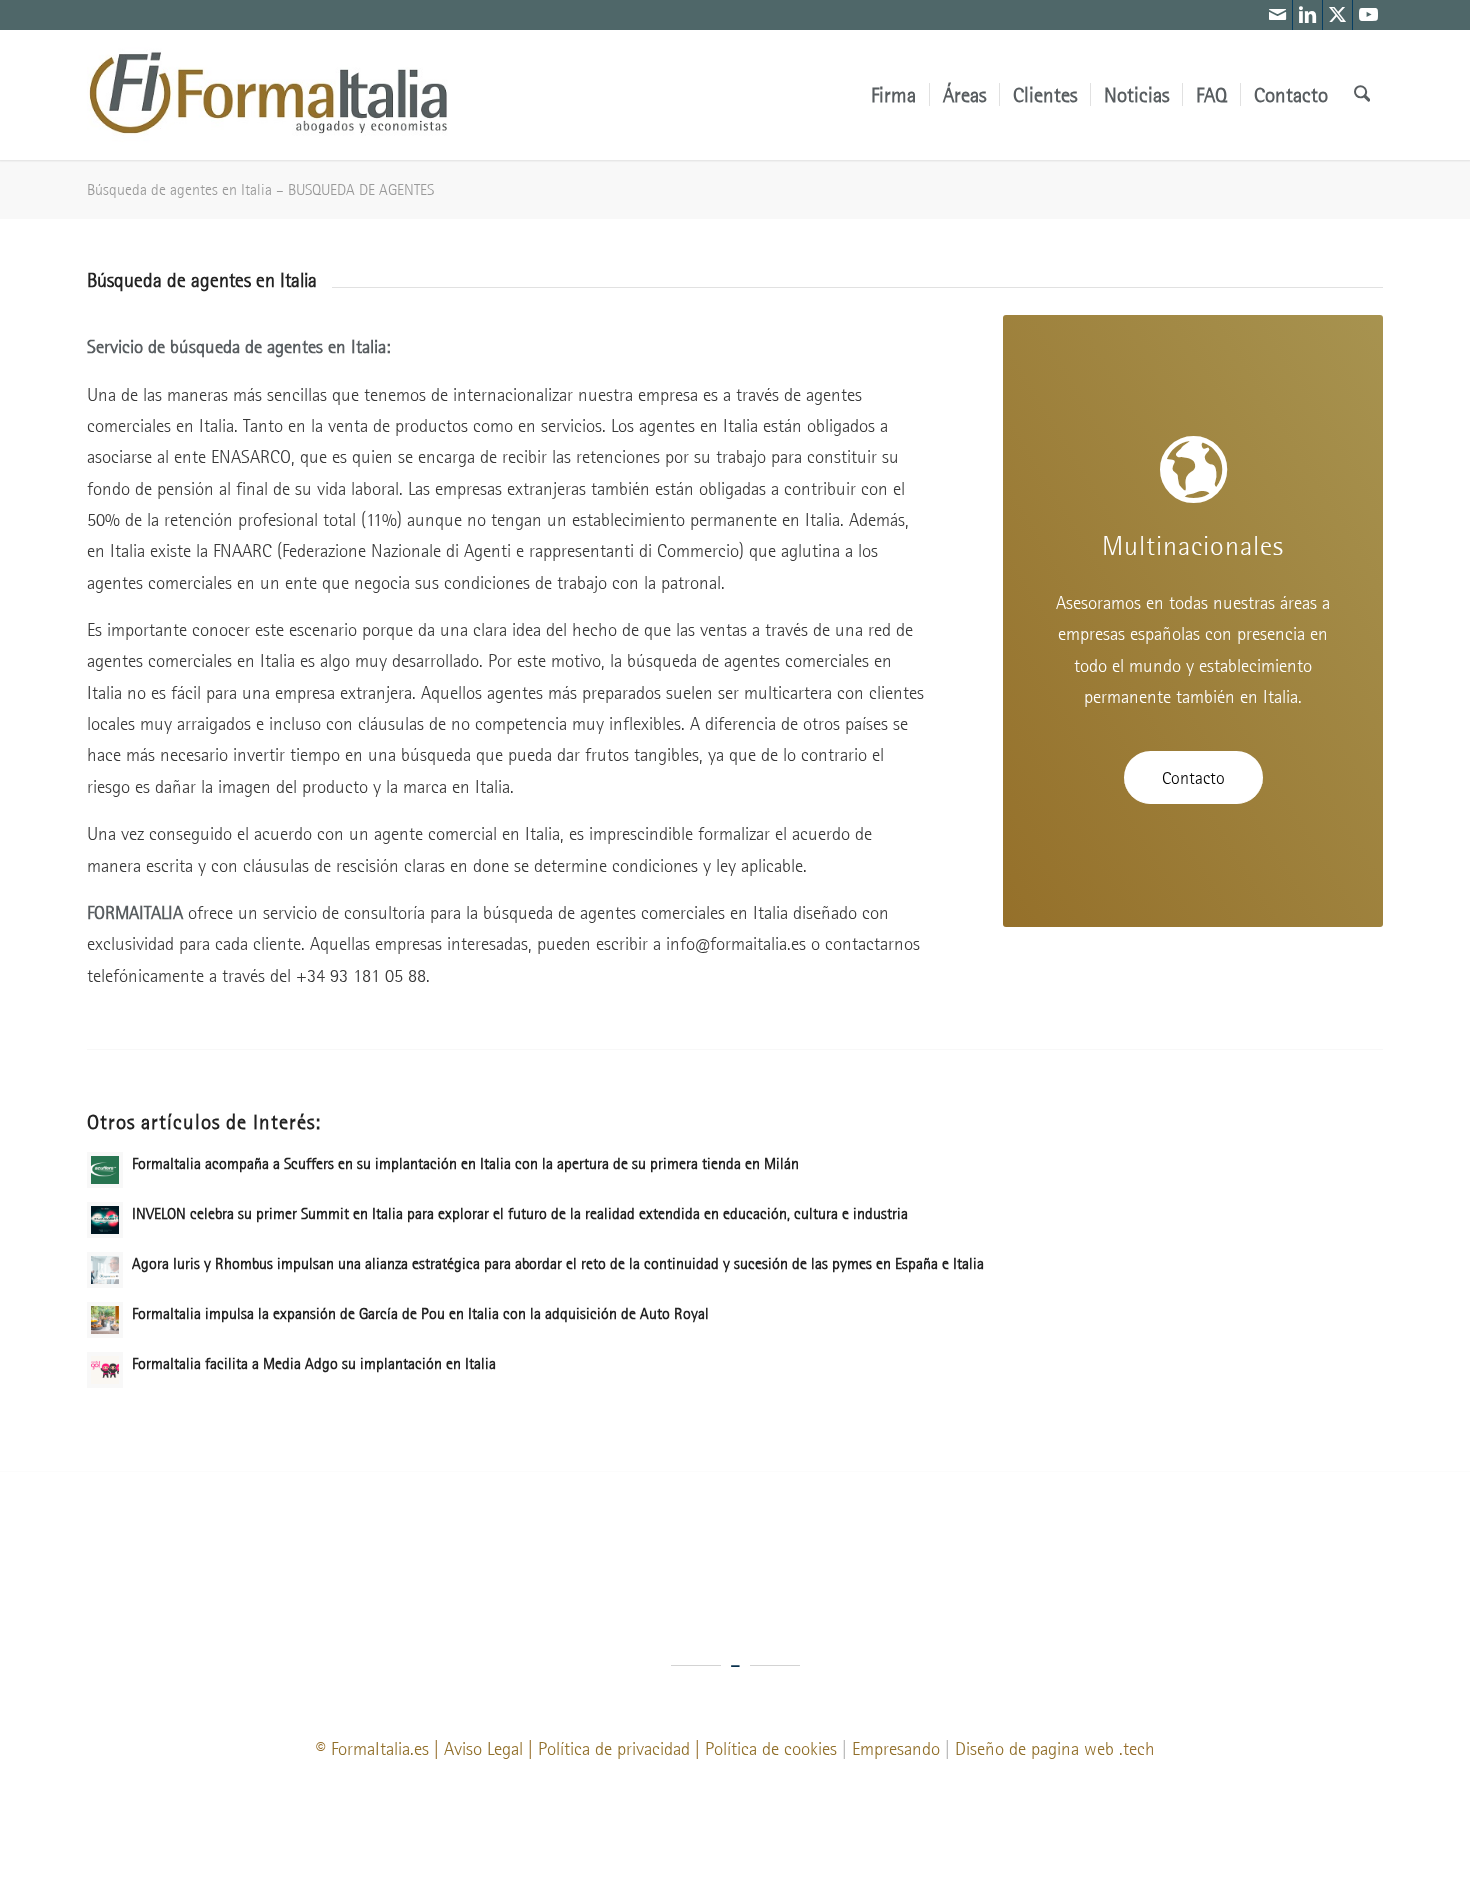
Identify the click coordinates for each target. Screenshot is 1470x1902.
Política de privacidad (614, 1748)
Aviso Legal (483, 1748)
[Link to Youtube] (1368, 15)
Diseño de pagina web (1034, 1748)
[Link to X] (1337, 15)
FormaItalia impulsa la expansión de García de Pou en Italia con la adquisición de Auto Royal (420, 1313)
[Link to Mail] (1277, 15)
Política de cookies (771, 1748)
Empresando (896, 1748)
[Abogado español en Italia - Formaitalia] (268, 95)
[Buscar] (1362, 95)
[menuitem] (893, 95)
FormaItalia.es (380, 1748)
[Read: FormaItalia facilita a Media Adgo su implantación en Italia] (105, 1370)
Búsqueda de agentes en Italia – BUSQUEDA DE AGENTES (260, 189)
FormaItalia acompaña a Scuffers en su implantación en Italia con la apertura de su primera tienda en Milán (465, 1163)
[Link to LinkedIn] (1307, 15)
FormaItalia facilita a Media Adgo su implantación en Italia (314, 1363)
